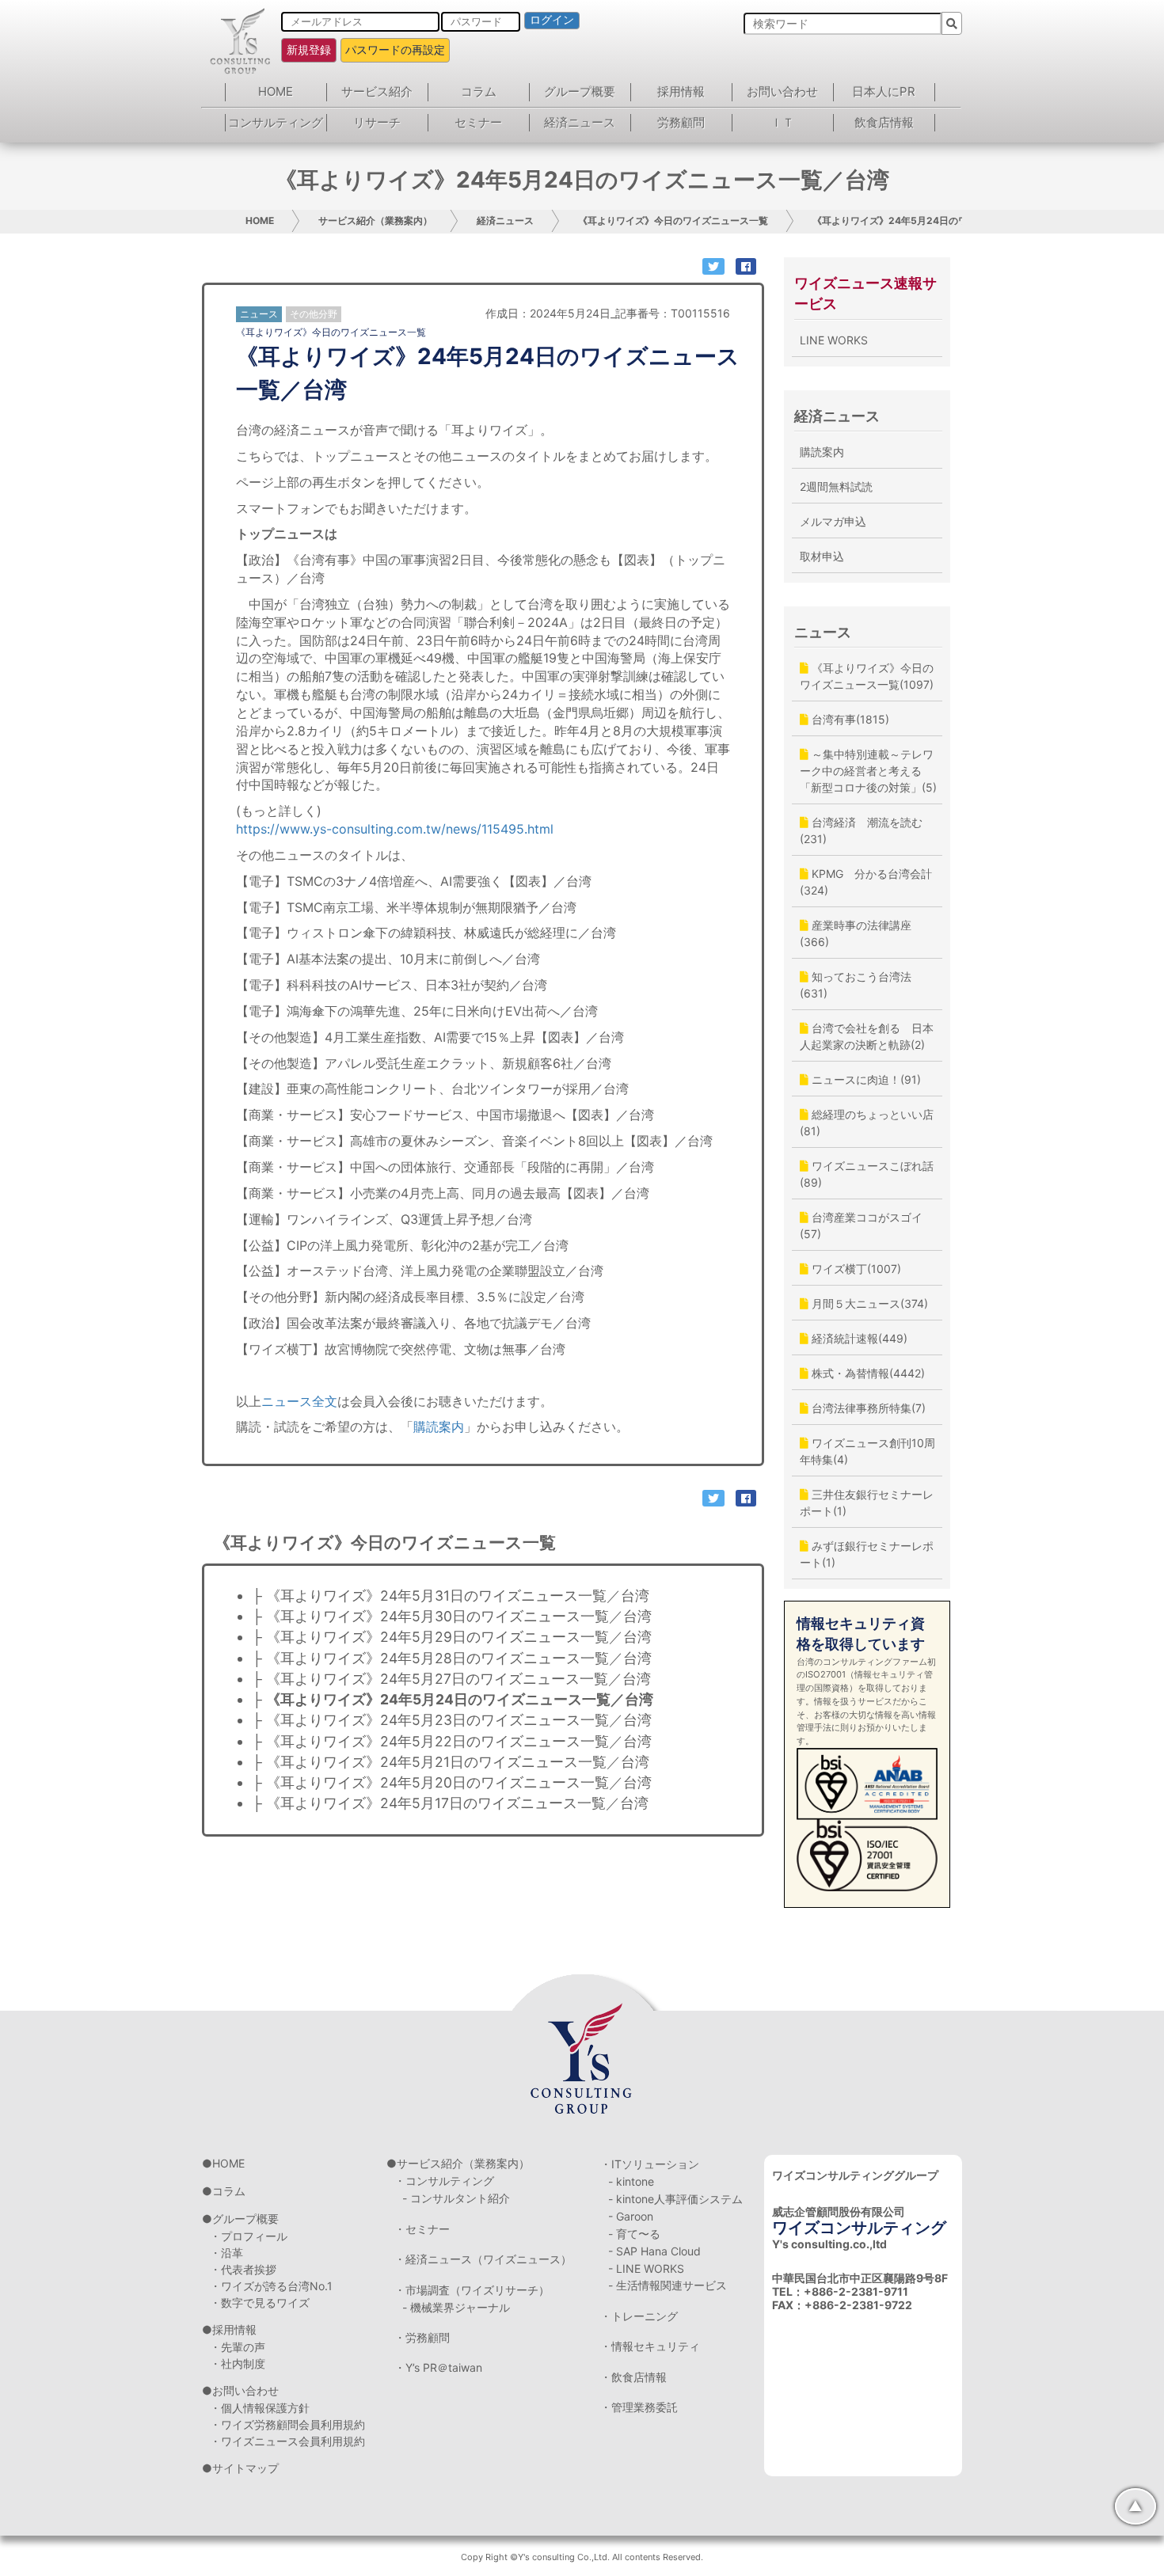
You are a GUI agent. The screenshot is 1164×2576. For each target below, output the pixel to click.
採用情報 (681, 91)
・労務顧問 (422, 2337)
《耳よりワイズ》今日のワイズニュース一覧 (673, 220)
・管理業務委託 (639, 2407)
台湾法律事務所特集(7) (867, 1408)
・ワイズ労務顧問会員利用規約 (287, 2424)
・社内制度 (238, 2363)
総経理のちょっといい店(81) (867, 1123)
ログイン (552, 20)
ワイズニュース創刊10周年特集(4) (867, 1451)
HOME (276, 91)
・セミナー (422, 2229)
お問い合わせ (782, 91)
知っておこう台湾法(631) (856, 985)
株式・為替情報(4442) (867, 1373)
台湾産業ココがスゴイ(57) (861, 1225)
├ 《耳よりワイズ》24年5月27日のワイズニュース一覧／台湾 (451, 1679)
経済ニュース (580, 122)
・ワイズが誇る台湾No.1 (271, 2286)
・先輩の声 (238, 2347)
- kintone (631, 2181)
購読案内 (439, 1427)
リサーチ (377, 122)
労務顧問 (681, 122)
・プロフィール (249, 2236)
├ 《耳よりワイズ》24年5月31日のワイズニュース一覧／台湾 (451, 1596)
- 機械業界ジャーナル (456, 2307)
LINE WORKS (834, 340)
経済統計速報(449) (858, 1338)
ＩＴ (782, 122)
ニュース (823, 632)
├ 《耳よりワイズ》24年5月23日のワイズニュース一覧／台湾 (452, 1720)
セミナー (478, 122)
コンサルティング (276, 122)
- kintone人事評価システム (675, 2199)
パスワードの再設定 (395, 49)
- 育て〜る (634, 2234)
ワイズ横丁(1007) (855, 1269)
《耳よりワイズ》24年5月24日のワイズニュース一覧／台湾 (942, 220)
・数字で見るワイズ (260, 2302)
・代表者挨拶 (243, 2269)
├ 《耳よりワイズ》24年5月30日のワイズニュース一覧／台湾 (452, 1616)
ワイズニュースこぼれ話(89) (867, 1174)
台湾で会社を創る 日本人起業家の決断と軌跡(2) (867, 1036)
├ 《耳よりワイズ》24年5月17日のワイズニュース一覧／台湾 (450, 1803)
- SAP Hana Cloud (654, 2251)
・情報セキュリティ (650, 2346)
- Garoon (631, 2216)
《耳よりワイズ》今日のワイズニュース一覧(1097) (867, 676)
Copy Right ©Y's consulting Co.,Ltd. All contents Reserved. (582, 2557)
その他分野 (314, 314)
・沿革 (226, 2253)
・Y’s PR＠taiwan (438, 2367)
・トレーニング (639, 2316)
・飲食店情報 (633, 2377)
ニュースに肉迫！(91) (865, 1079)
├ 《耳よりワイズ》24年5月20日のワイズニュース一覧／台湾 (452, 1782)
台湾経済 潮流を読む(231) (861, 830)
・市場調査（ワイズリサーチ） (472, 2290)
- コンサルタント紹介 (456, 2198)
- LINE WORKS (646, 2268)
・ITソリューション (650, 2164)
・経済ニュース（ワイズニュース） (483, 2259)
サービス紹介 (377, 91)
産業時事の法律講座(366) (856, 933)
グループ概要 (580, 91)
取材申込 (822, 556)
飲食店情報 (884, 122)
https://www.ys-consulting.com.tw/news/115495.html (395, 829)
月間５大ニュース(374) (868, 1303)
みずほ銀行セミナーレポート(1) (867, 1554)
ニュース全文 (299, 1401)
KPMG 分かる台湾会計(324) (866, 882)
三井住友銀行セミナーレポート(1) (867, 1503)
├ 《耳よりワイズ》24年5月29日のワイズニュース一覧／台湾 (452, 1637)
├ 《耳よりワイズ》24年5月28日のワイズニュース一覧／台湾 (452, 1658)
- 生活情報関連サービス (668, 2285)
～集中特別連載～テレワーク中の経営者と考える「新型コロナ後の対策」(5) (868, 771)
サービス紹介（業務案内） (375, 220)
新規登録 (309, 49)
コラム (479, 91)
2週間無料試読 (836, 486)
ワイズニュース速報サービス (865, 293)
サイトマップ (245, 2468)
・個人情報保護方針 (260, 2408)
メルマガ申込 (833, 521)
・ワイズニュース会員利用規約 (287, 2441)
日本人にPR (884, 91)
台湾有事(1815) (849, 719)
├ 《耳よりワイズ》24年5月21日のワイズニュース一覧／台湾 (451, 1762)
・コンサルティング (444, 2181)
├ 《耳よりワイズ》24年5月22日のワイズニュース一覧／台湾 (452, 1741)
